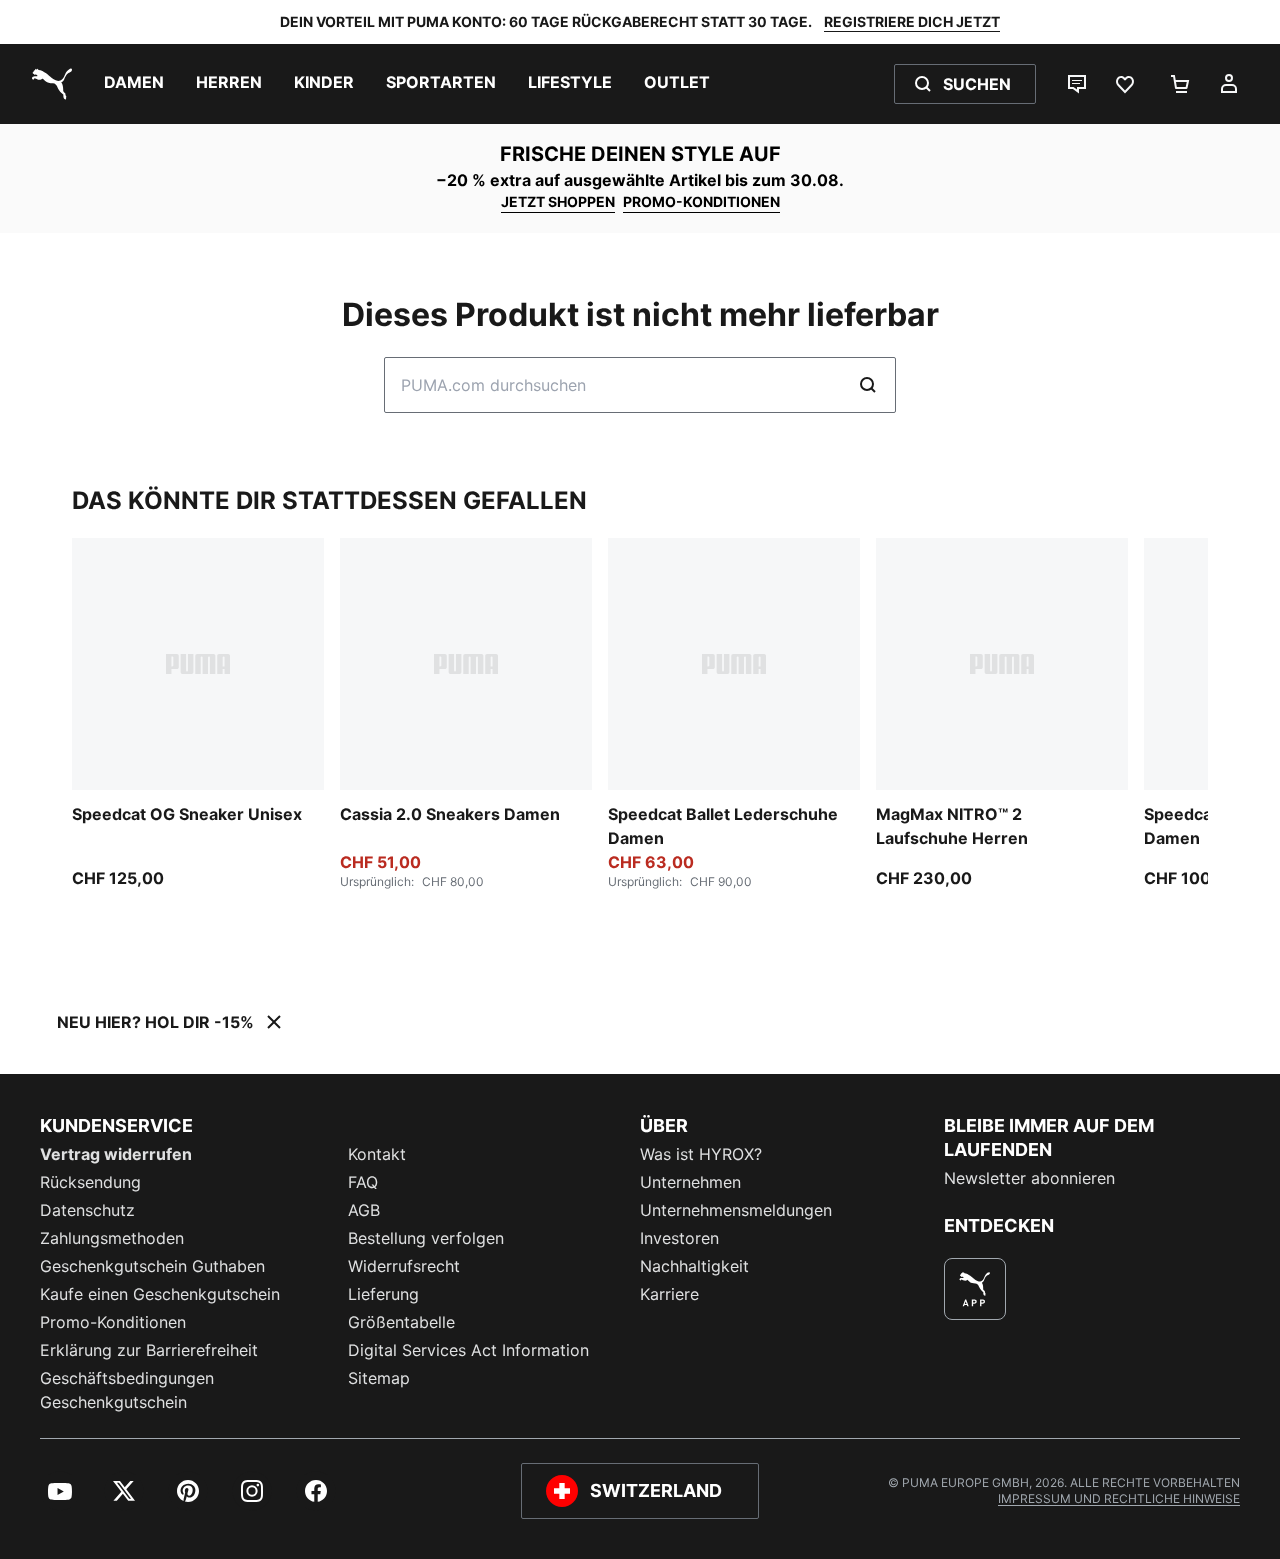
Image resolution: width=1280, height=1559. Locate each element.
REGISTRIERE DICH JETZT (912, 21)
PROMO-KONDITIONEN (701, 201)
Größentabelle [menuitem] (401, 1322)
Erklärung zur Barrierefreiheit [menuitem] (149, 1350)
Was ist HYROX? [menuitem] (701, 1154)
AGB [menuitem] (364, 1210)
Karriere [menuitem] (669, 1294)
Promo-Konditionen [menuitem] (113, 1322)
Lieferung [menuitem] (383, 1294)
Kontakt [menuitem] (377, 1154)
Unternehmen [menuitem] (690, 1182)
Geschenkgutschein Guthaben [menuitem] (152, 1266)
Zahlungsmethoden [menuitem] (112, 1238)
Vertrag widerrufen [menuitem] (116, 1154)
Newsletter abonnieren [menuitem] (1029, 1178)
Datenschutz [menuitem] (87, 1210)
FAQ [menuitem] (363, 1182)
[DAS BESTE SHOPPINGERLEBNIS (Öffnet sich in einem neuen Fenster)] (975, 1289)
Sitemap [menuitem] (379, 1378)
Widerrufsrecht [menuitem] (404, 1266)
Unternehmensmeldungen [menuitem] (736, 1210)
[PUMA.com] (48, 84)
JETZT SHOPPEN (558, 201)
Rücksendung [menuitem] (90, 1182)
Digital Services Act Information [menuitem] (468, 1350)
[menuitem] (134, 84)
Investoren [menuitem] (679, 1238)
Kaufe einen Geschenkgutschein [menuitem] (160, 1294)
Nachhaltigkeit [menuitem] (694, 1266)
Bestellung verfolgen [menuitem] (426, 1238)
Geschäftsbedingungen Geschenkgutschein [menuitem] (127, 1390)
